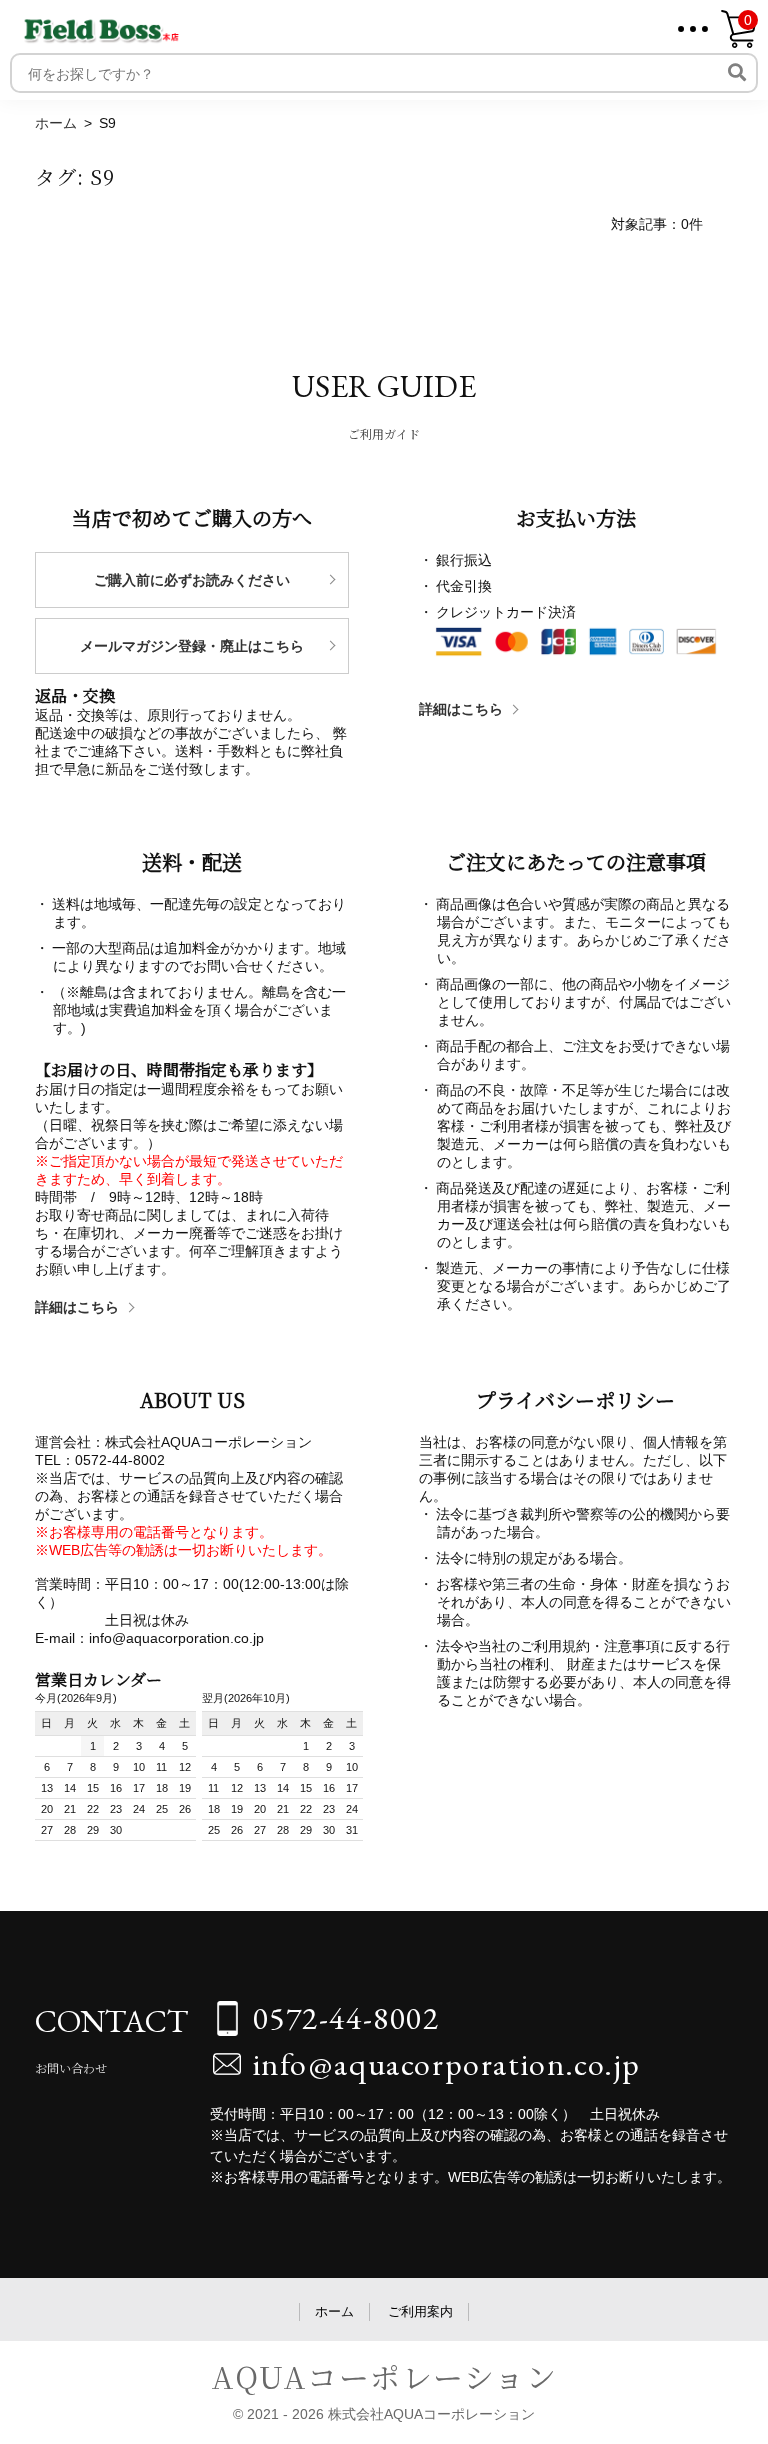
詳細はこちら (461, 709)
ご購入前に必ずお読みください (192, 580)
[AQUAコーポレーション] (101, 26)
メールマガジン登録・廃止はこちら (192, 646)
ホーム (334, 2311)
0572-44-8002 (346, 2018)
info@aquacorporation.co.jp (447, 2064)
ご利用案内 (420, 2311)
